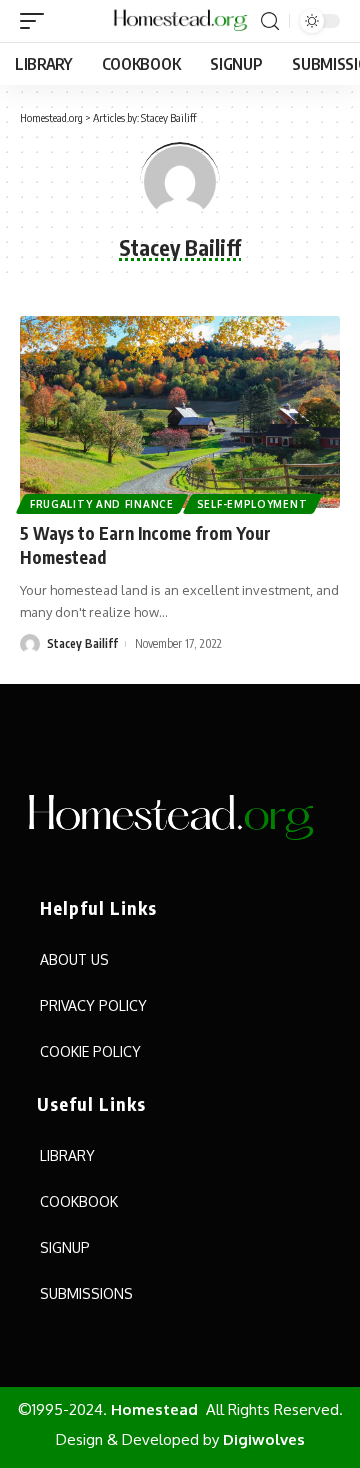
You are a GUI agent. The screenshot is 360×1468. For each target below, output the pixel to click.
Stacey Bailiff (82, 643)
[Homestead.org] (180, 21)
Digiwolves (264, 1439)
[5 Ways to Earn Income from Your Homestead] (180, 412)
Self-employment (252, 504)
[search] (270, 21)
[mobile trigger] (37, 21)
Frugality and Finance (102, 504)
